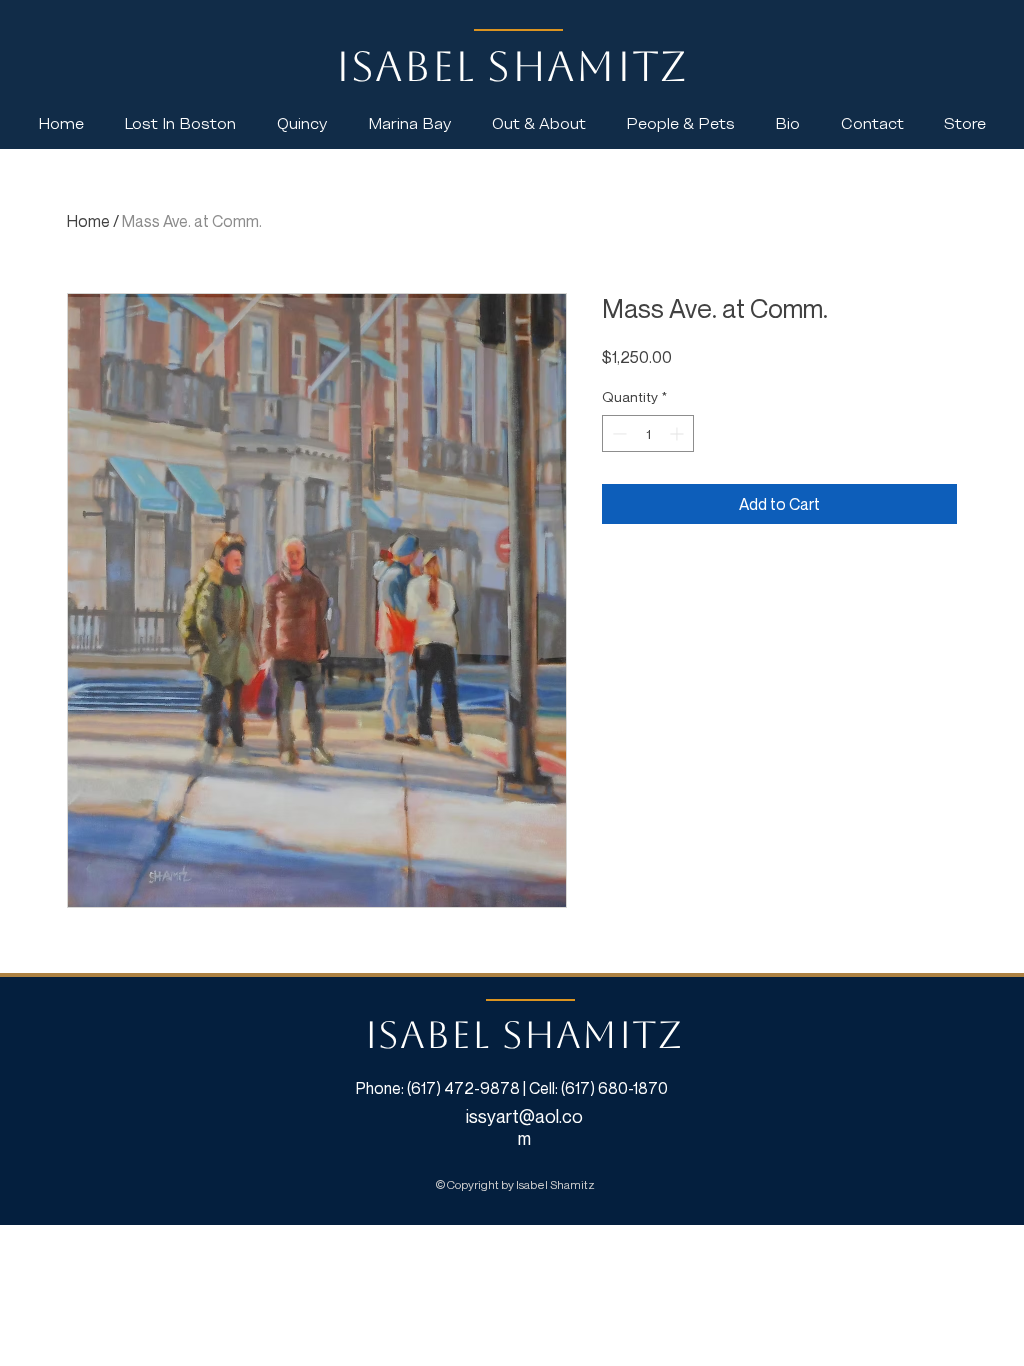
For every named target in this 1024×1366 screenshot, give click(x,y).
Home (88, 221)
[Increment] (678, 433)
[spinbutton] (648, 433)
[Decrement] (617, 433)
